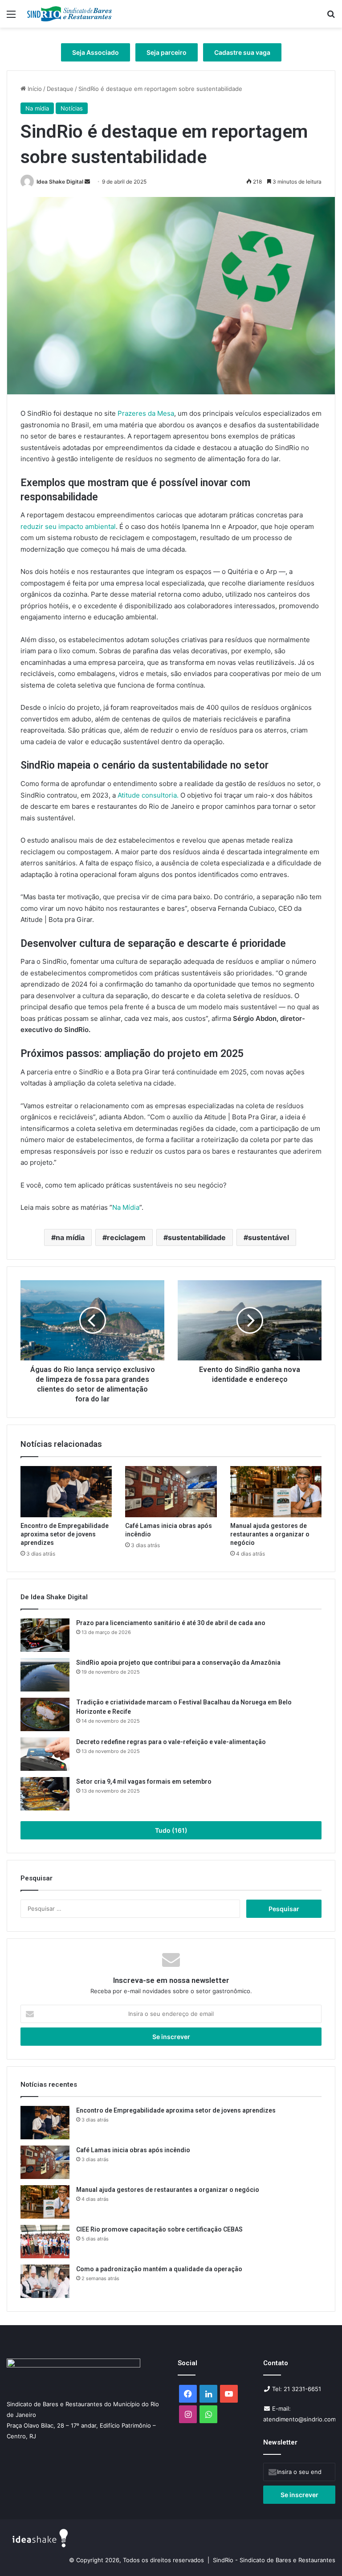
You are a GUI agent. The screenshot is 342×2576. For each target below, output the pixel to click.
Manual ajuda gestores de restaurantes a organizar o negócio (270, 1534)
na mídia (70, 1237)
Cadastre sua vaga (242, 52)
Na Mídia (126, 1207)
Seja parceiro (167, 52)
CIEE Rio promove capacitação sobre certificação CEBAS (159, 2229)
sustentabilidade (197, 1237)
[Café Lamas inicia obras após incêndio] (171, 1492)
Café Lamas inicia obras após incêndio (134, 2150)
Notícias (72, 108)
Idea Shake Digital (60, 182)
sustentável (269, 1237)
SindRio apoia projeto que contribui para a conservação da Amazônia (178, 1663)
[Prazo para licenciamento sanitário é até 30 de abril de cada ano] (45, 1635)
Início (34, 89)
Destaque (60, 89)
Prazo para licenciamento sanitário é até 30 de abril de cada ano (171, 1623)
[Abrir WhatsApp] (320, 2553)
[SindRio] (69, 14)
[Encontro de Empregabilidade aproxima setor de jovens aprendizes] (66, 1492)
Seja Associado (96, 52)
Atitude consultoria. (148, 795)
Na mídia (37, 108)
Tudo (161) (171, 1830)
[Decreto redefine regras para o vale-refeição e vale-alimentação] (45, 1754)
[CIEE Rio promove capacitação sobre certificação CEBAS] (45, 2242)
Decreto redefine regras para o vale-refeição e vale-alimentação (171, 1742)
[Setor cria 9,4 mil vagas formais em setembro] (45, 1794)
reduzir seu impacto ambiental (68, 526)
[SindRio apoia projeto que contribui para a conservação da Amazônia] (45, 1675)
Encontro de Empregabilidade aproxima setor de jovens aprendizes (65, 1534)
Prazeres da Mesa (146, 413)
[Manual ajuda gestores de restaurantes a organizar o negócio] (276, 1492)
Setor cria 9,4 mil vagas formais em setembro (144, 1781)
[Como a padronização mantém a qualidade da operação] (45, 2281)
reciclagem (126, 1237)
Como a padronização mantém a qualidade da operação (159, 2269)
